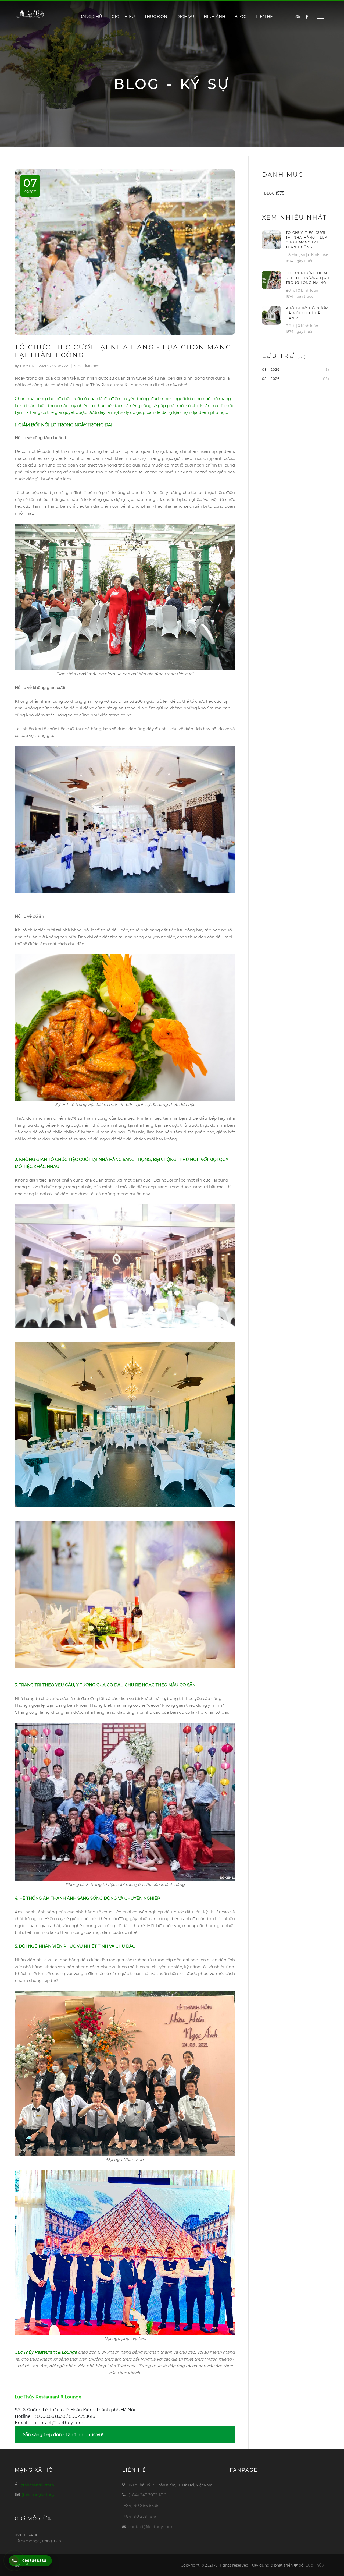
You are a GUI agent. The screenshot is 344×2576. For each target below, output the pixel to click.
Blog (241, 17)
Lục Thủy (315, 2565)
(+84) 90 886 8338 (140, 2505)
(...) (302, 356)
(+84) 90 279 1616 (139, 2516)
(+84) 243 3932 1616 (147, 2495)
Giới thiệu (123, 17)
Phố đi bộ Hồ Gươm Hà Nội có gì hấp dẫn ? (307, 313)
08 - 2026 (271, 370)
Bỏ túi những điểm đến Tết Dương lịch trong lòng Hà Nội (307, 278)
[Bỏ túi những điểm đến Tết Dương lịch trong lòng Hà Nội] (271, 280)
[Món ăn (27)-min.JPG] (125, 1027)
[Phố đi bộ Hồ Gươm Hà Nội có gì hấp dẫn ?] (271, 315)
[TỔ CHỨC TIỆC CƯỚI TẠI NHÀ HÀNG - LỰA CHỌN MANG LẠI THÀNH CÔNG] (271, 239)
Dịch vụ (185, 17)
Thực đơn (156, 17)
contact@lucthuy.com (150, 2527)
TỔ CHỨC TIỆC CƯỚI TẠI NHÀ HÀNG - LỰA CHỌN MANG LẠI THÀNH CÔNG (307, 240)
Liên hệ (264, 17)
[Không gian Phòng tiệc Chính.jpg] (125, 819)
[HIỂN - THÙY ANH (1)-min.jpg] (125, 597)
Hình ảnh (214, 17)
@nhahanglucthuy (38, 2485)
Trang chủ (89, 17)
